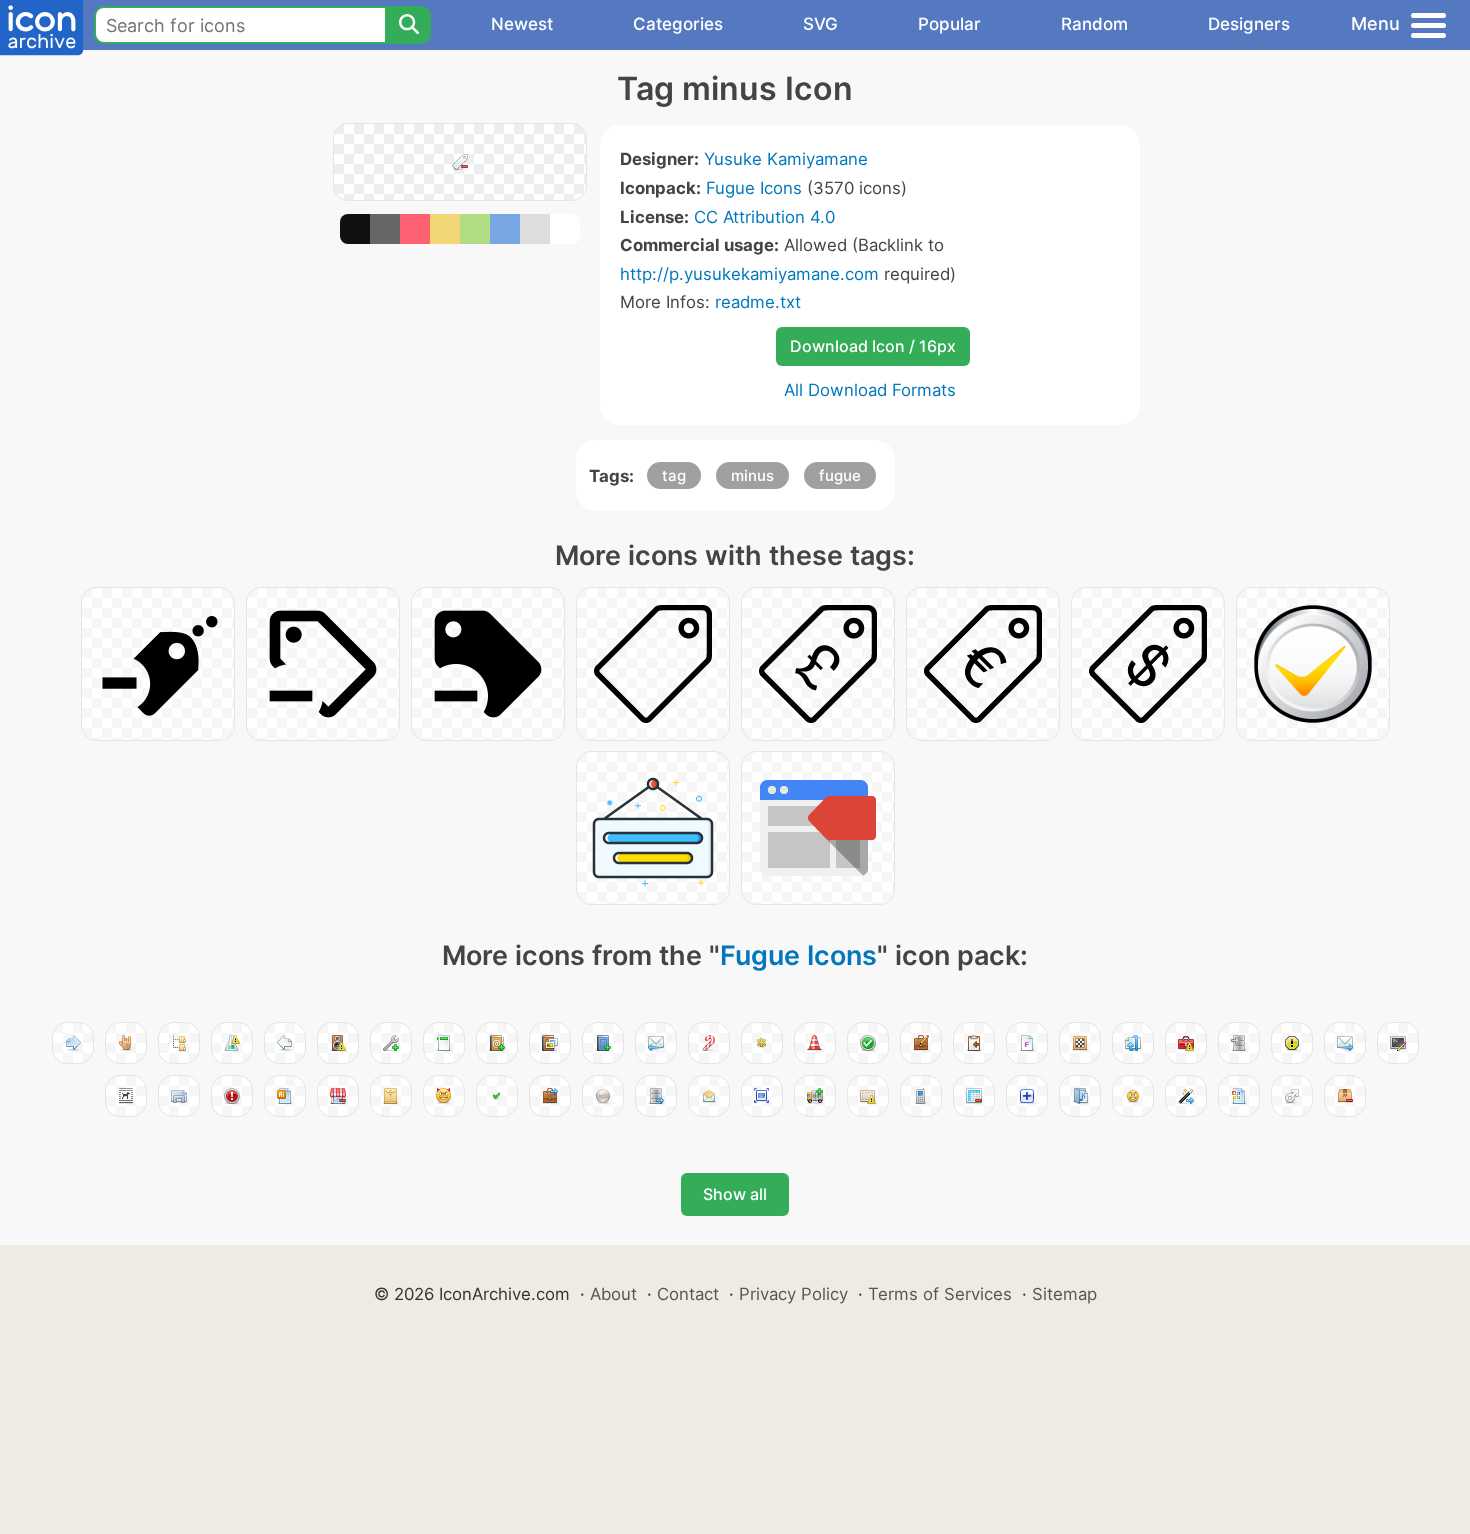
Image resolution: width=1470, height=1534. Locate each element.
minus (752, 475)
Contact (688, 1294)
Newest (522, 24)
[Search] (408, 25)
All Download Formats (870, 390)
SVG (820, 24)
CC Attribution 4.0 (764, 217)
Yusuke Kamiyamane (786, 159)
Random (1094, 24)
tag (674, 475)
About (613, 1294)
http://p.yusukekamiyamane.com (749, 274)
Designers (1249, 24)
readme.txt (758, 302)
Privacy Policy (793, 1294)
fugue (840, 475)
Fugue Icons (754, 188)
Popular (949, 24)
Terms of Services (940, 1294)
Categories (678, 24)
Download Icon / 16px (873, 346)
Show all (735, 1194)
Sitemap (1064, 1294)
